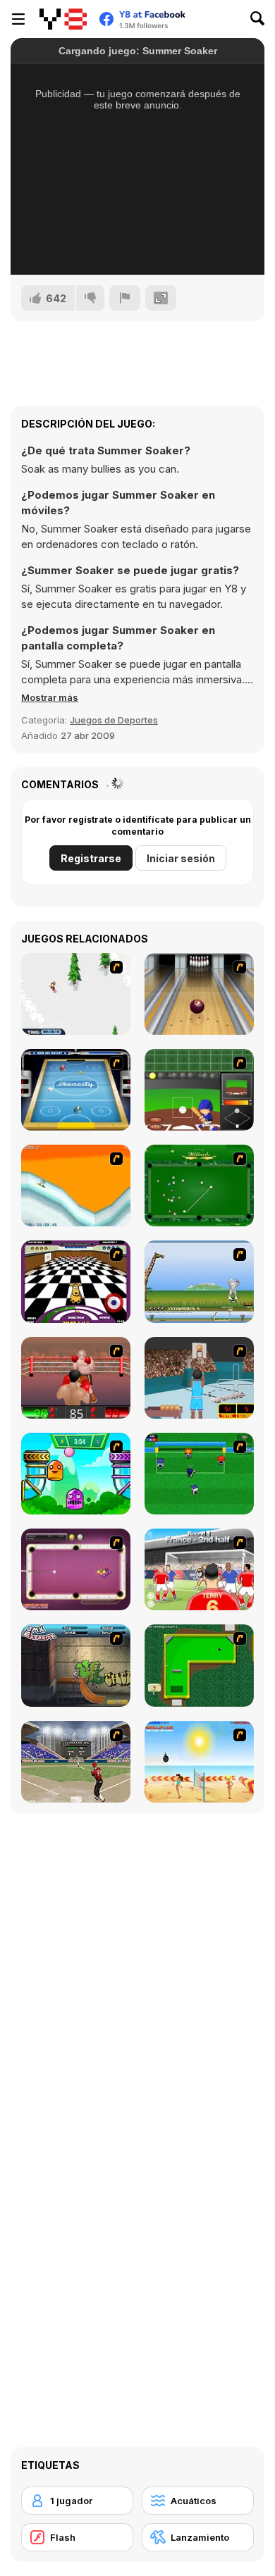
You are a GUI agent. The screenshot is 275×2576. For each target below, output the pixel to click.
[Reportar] (125, 298)
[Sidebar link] (18, 19)
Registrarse (91, 858)
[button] (50, 697)
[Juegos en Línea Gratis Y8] (63, 19)
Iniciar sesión (181, 858)
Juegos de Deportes (114, 720)
